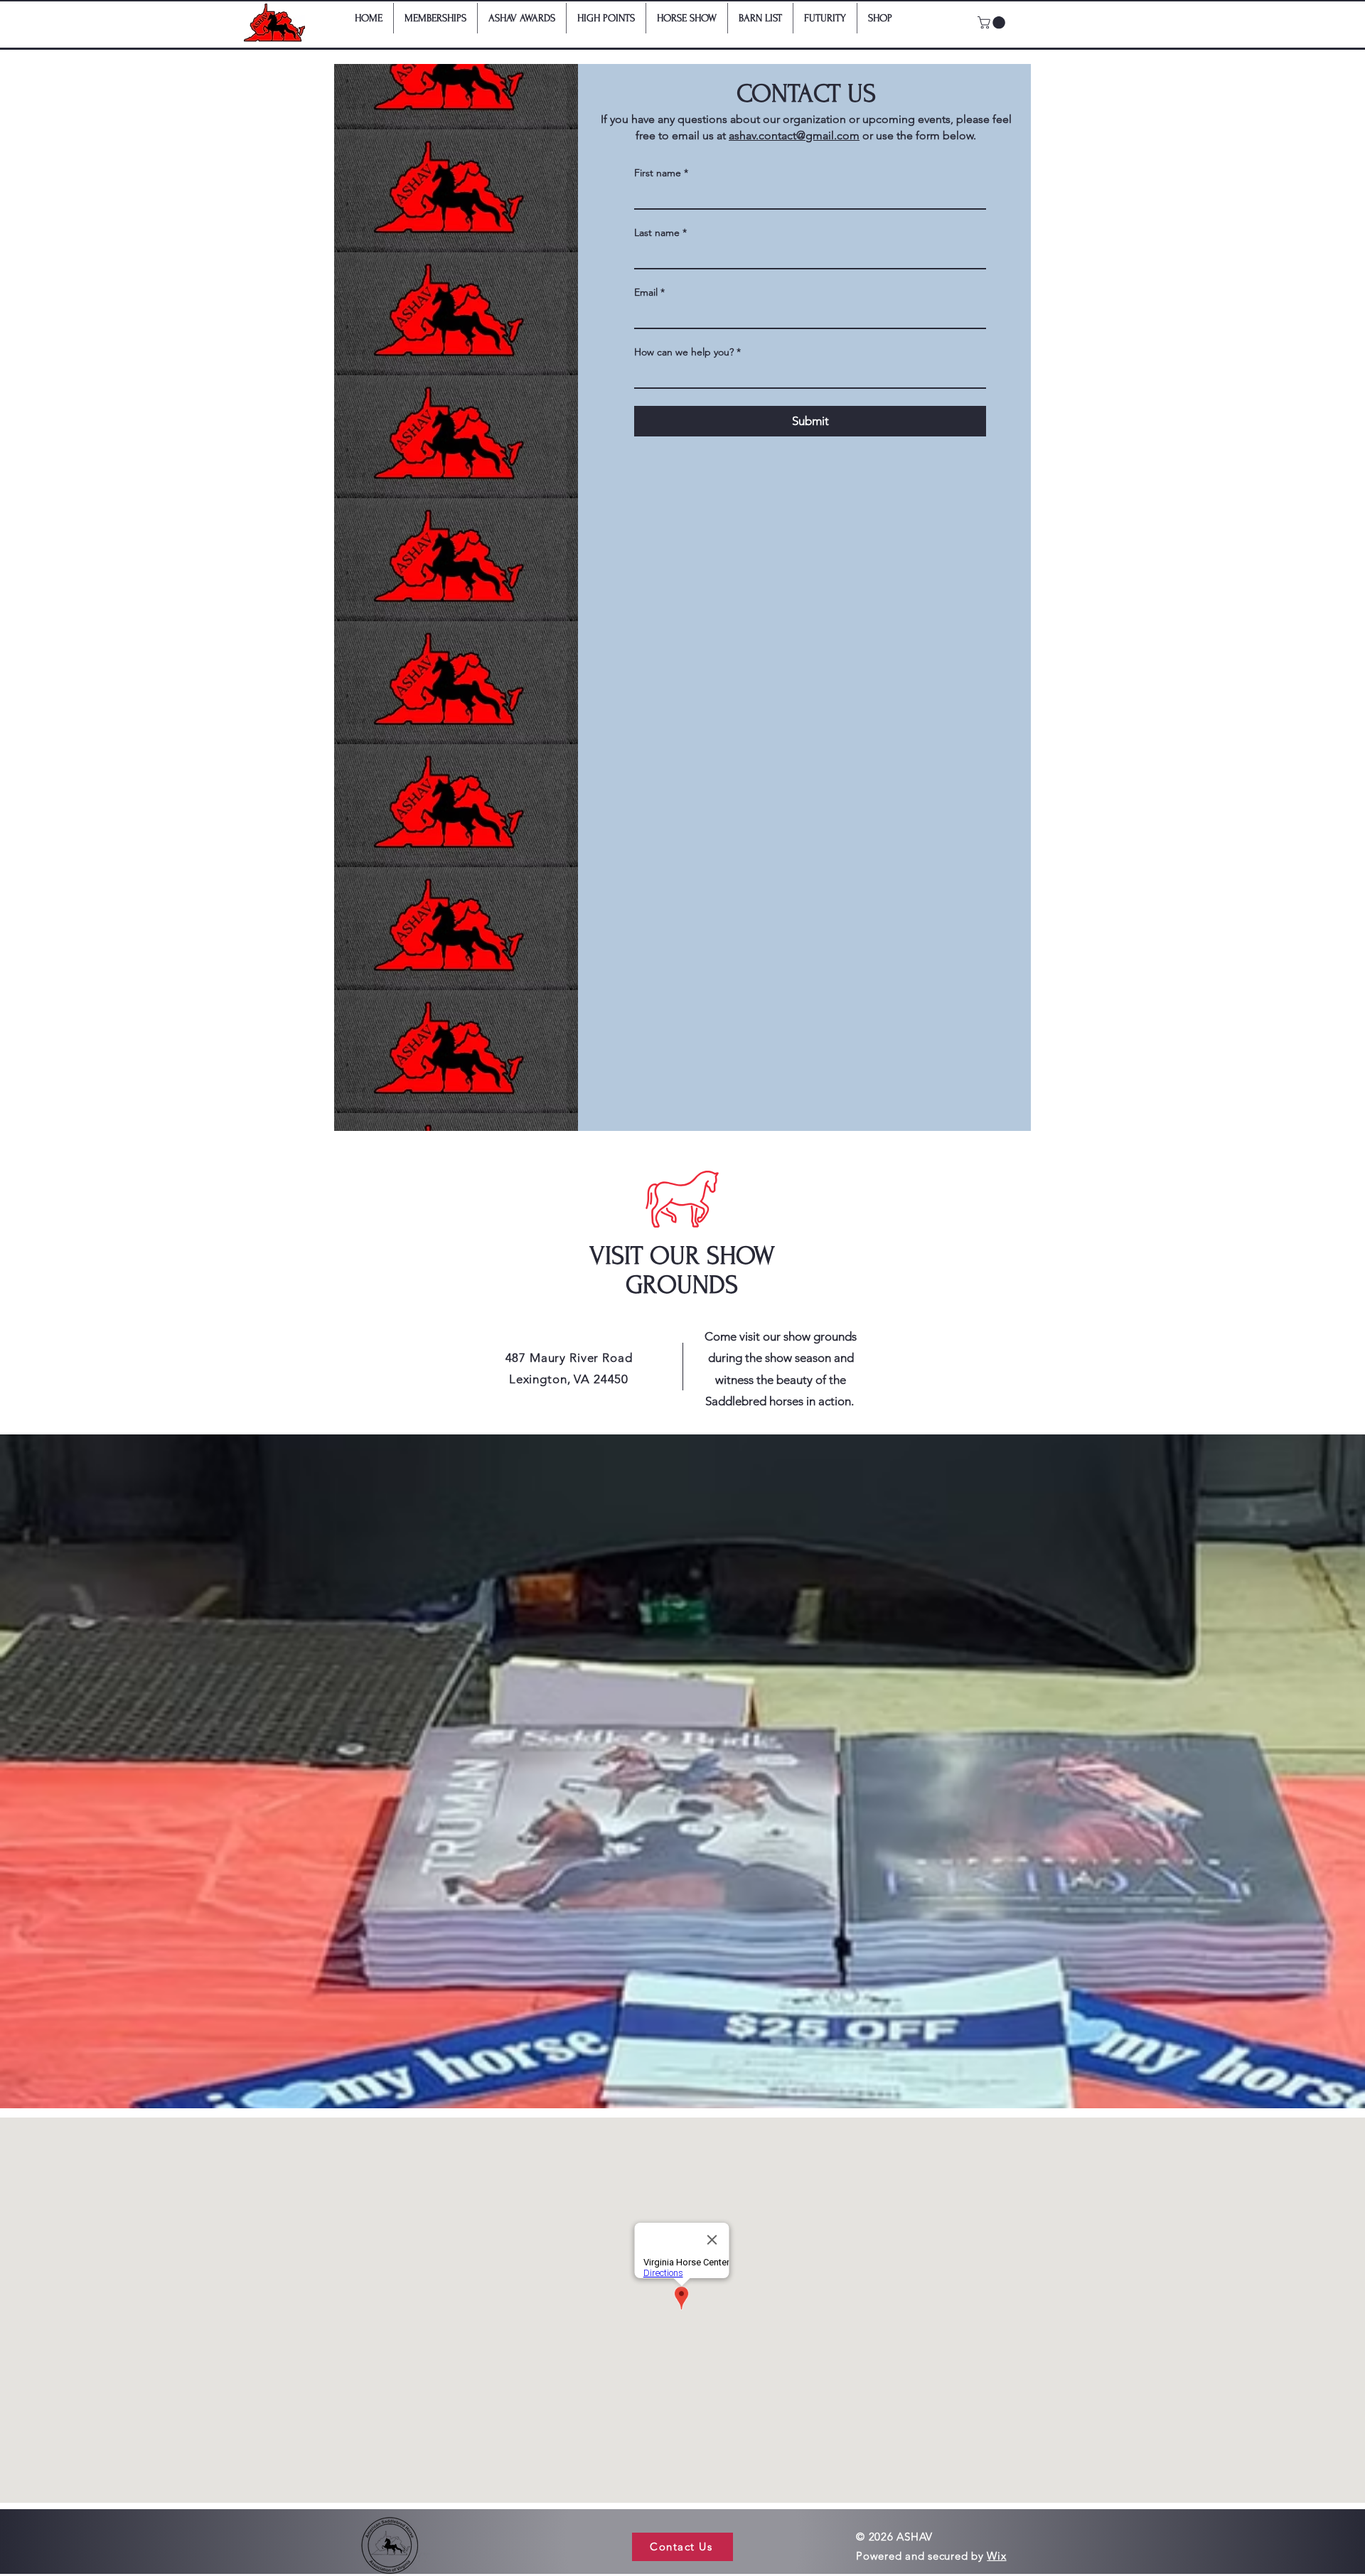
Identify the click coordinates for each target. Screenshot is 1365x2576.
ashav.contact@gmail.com (794, 135)
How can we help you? (687, 352)
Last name (660, 233)
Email (649, 293)
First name (661, 173)
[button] (993, 23)
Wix (996, 2556)
